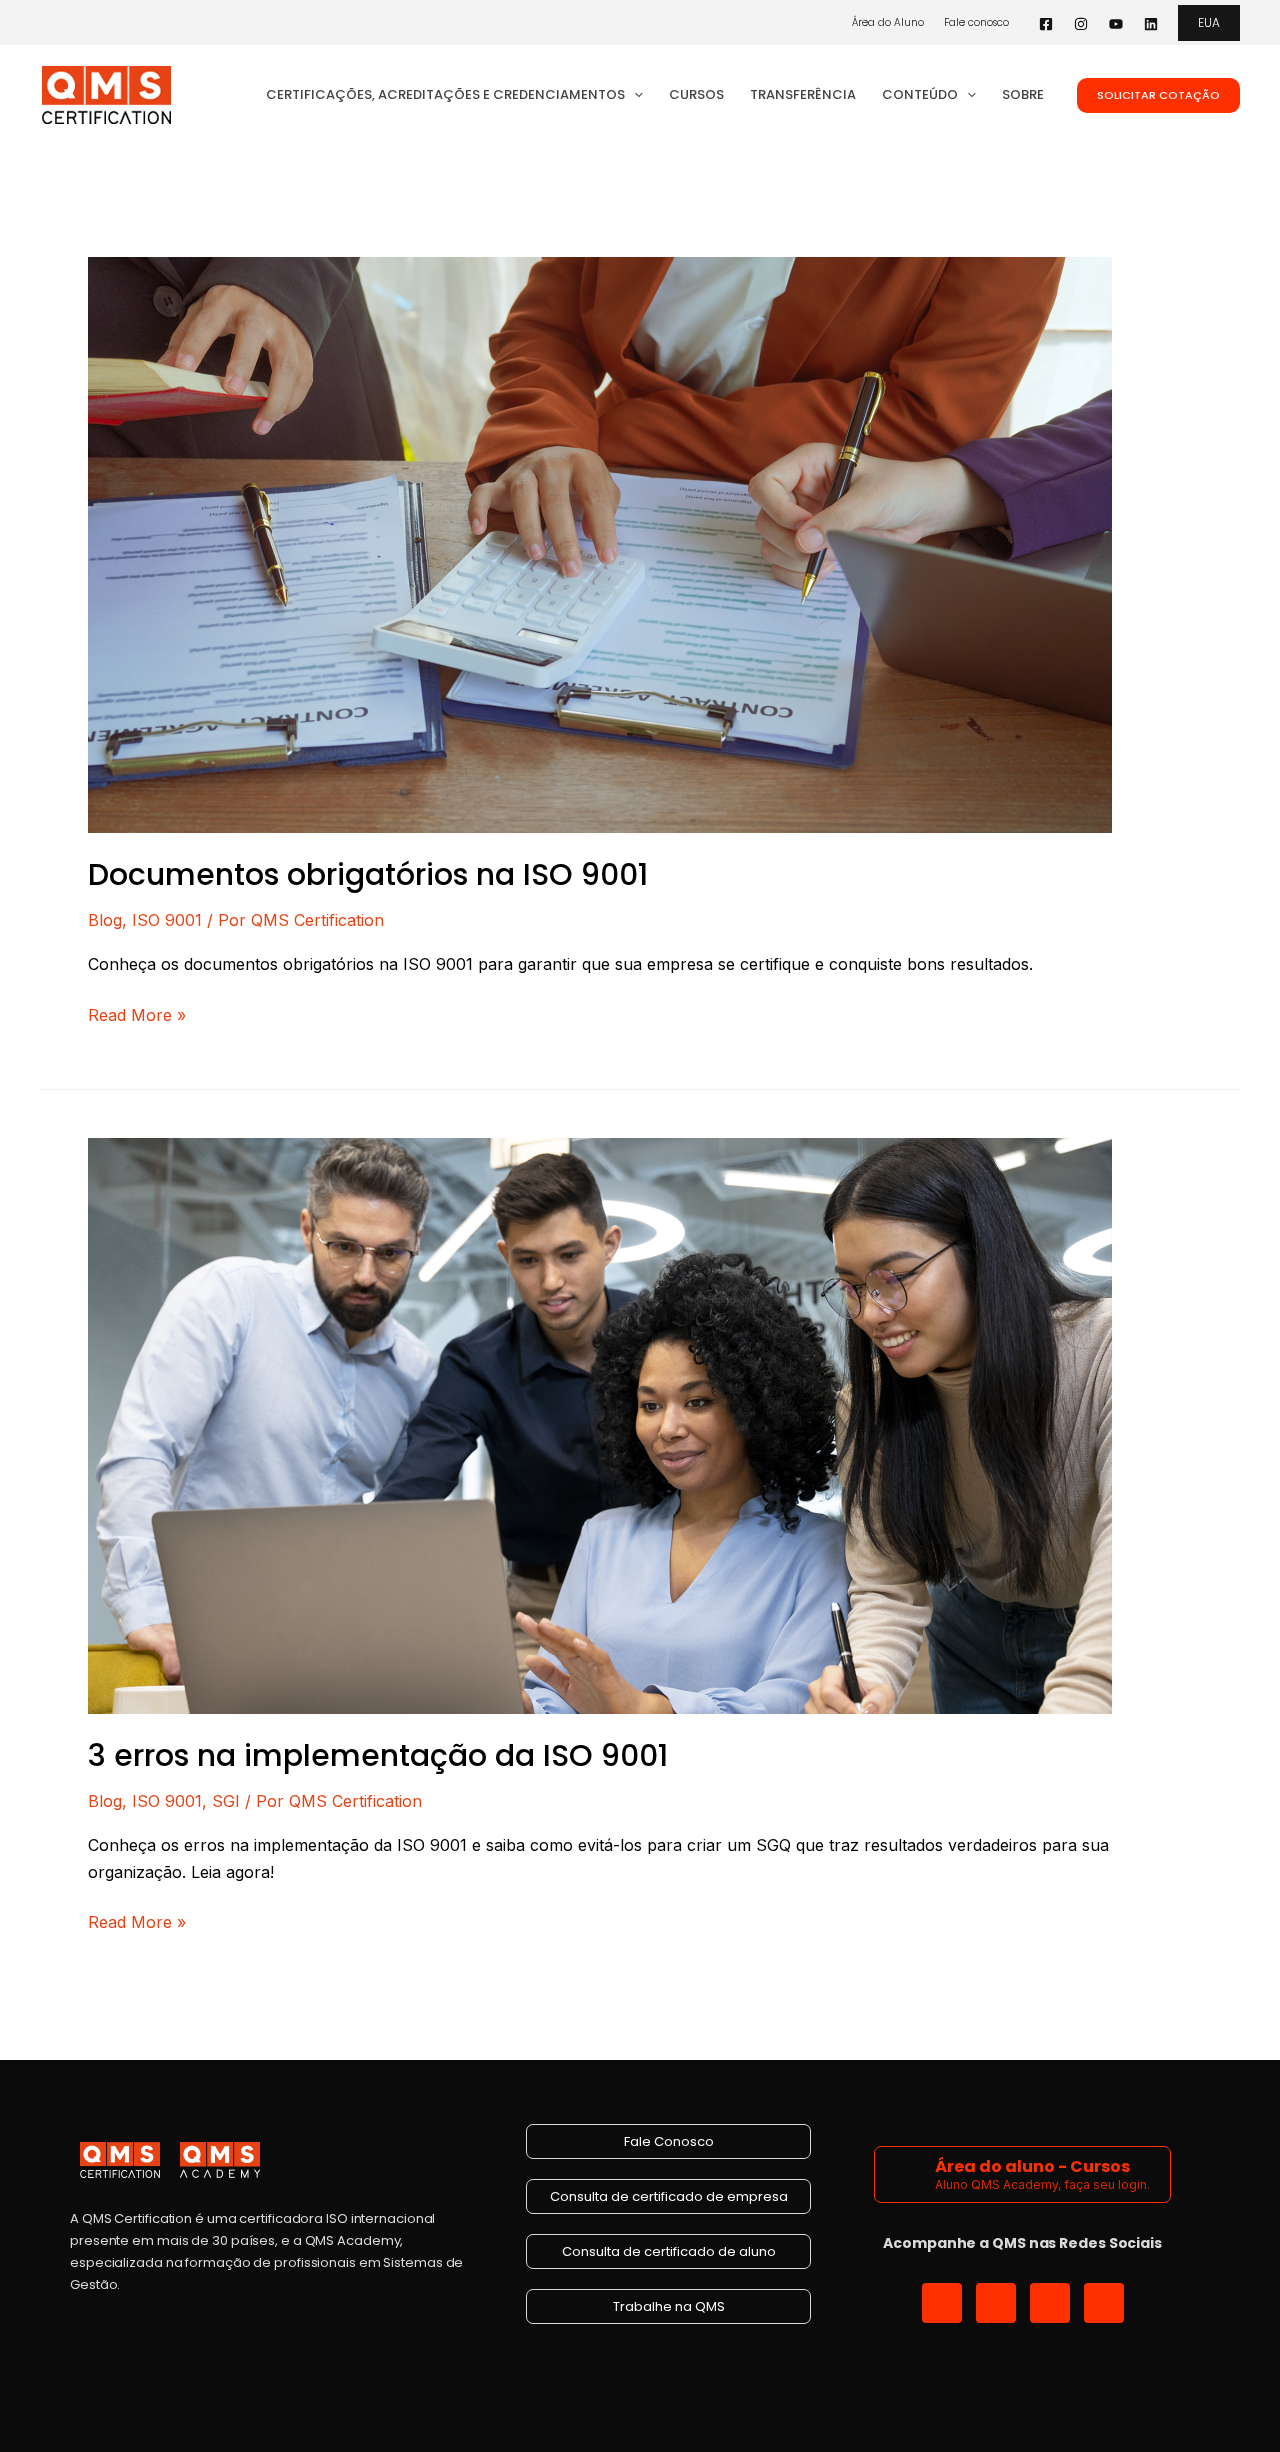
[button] (1209, 23)
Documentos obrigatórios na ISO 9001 (368, 874)
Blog (105, 920)
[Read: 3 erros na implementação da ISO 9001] (600, 1424)
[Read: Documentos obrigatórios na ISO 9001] (600, 543)
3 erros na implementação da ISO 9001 (378, 1755)
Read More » (137, 1013)
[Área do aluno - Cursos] (907, 2174)
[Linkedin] (1151, 24)
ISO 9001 (167, 920)
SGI (226, 1801)
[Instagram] (1081, 24)
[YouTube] (1116, 24)
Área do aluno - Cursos (1032, 2166)
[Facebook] (1046, 24)
